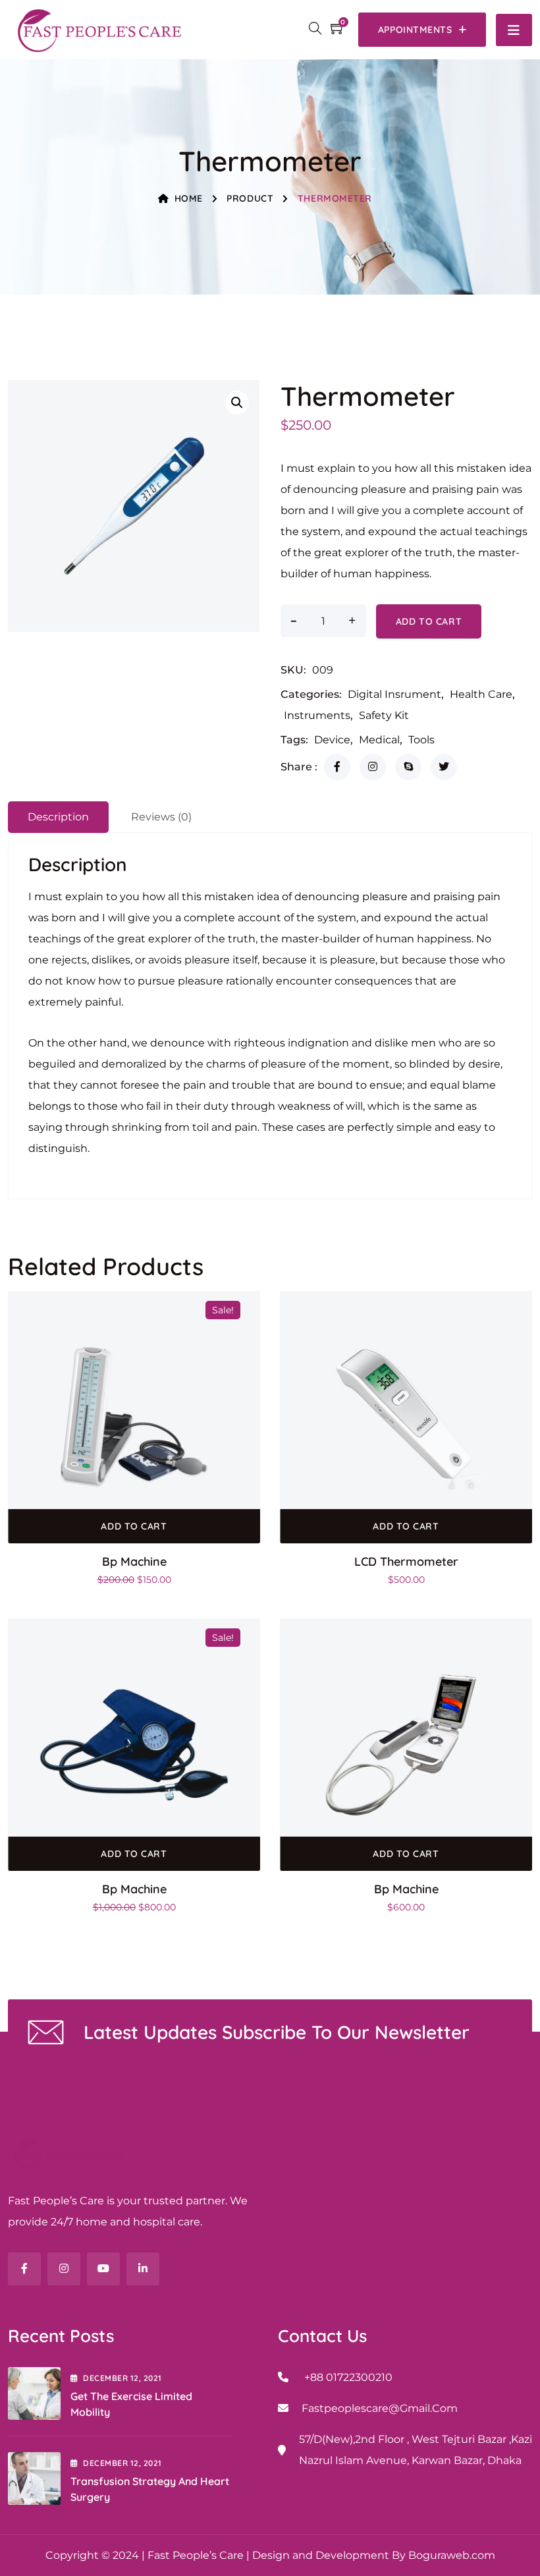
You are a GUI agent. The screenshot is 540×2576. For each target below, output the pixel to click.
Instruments (317, 715)
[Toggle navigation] (514, 30)
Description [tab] (58, 817)
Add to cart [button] (134, 1526)
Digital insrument (394, 694)
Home (189, 198)
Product (250, 198)
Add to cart (429, 621)
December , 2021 (122, 2378)
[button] (237, 403)
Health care (481, 694)
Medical (379, 740)
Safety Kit (384, 715)
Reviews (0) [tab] (161, 817)
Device (332, 740)
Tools (421, 740)
